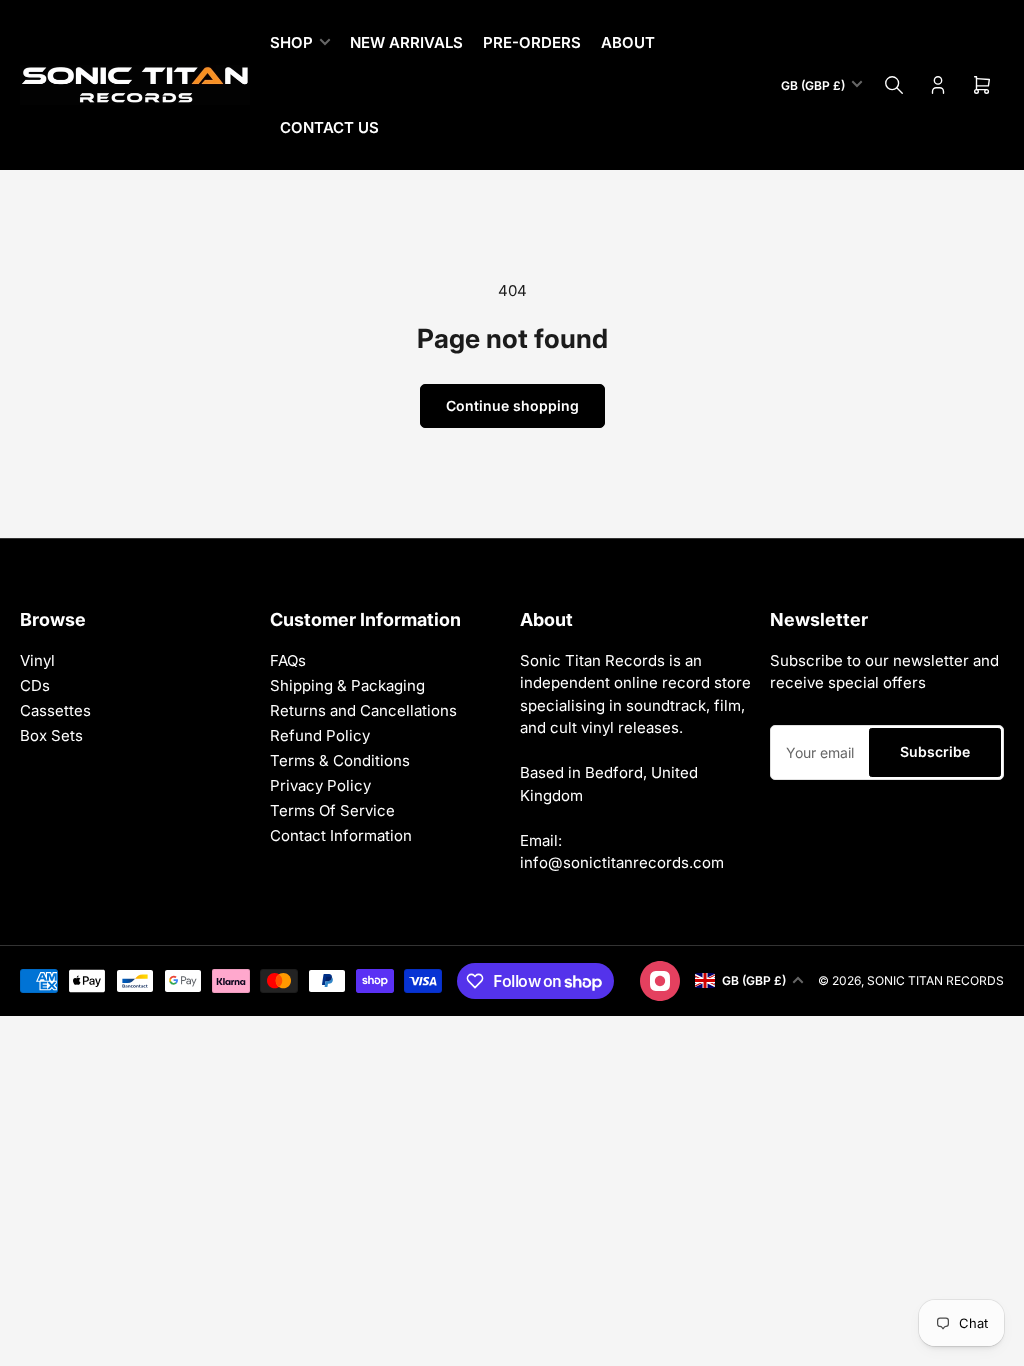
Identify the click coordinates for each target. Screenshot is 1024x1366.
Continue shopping (512, 405)
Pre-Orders (532, 42)
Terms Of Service (332, 810)
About (628, 42)
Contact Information (341, 835)
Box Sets (51, 735)
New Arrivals (406, 42)
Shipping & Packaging (347, 685)
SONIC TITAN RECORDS (935, 980)
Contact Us (329, 127)
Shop (291, 42)
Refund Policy (320, 735)
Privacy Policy (320, 785)
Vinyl (37, 660)
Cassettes (55, 710)
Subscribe (935, 751)
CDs (35, 685)
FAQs (288, 660)
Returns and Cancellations (363, 710)
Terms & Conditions (340, 760)
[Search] (894, 85)
